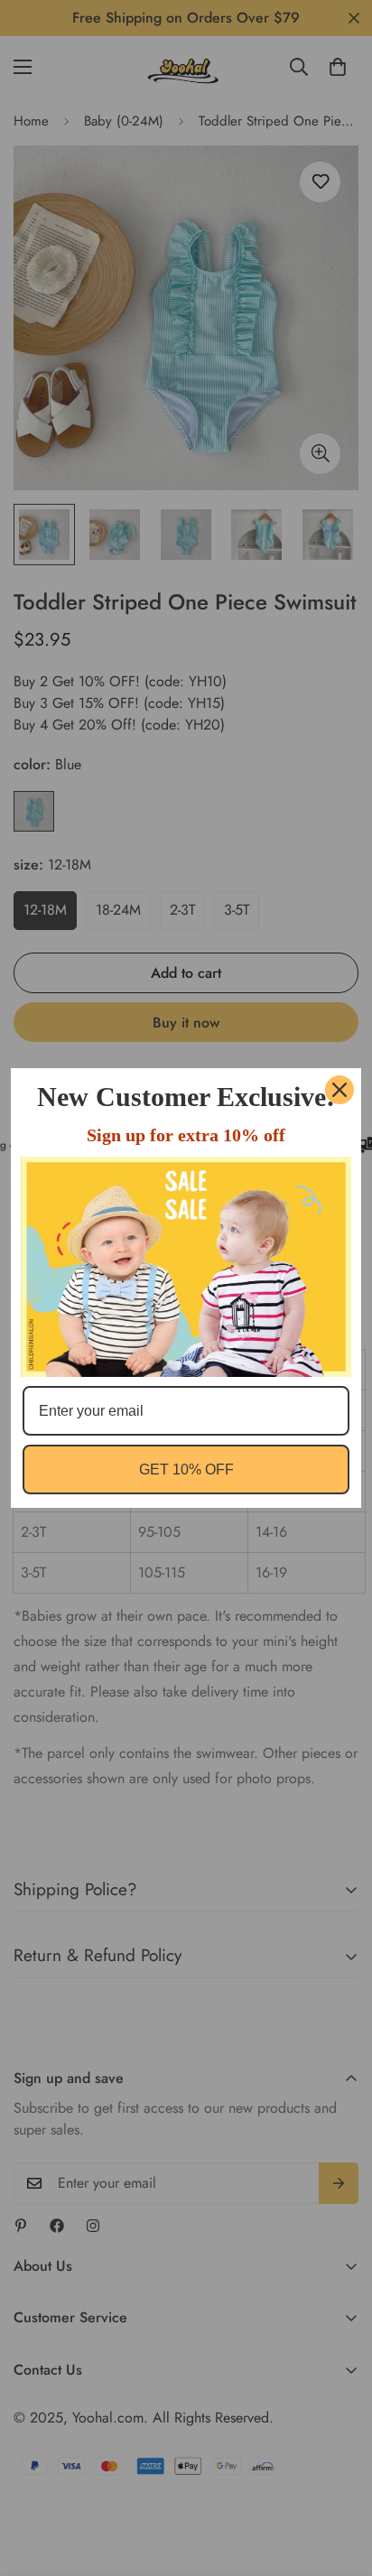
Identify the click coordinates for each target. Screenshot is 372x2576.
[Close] (339, 1090)
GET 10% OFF (186, 1469)
